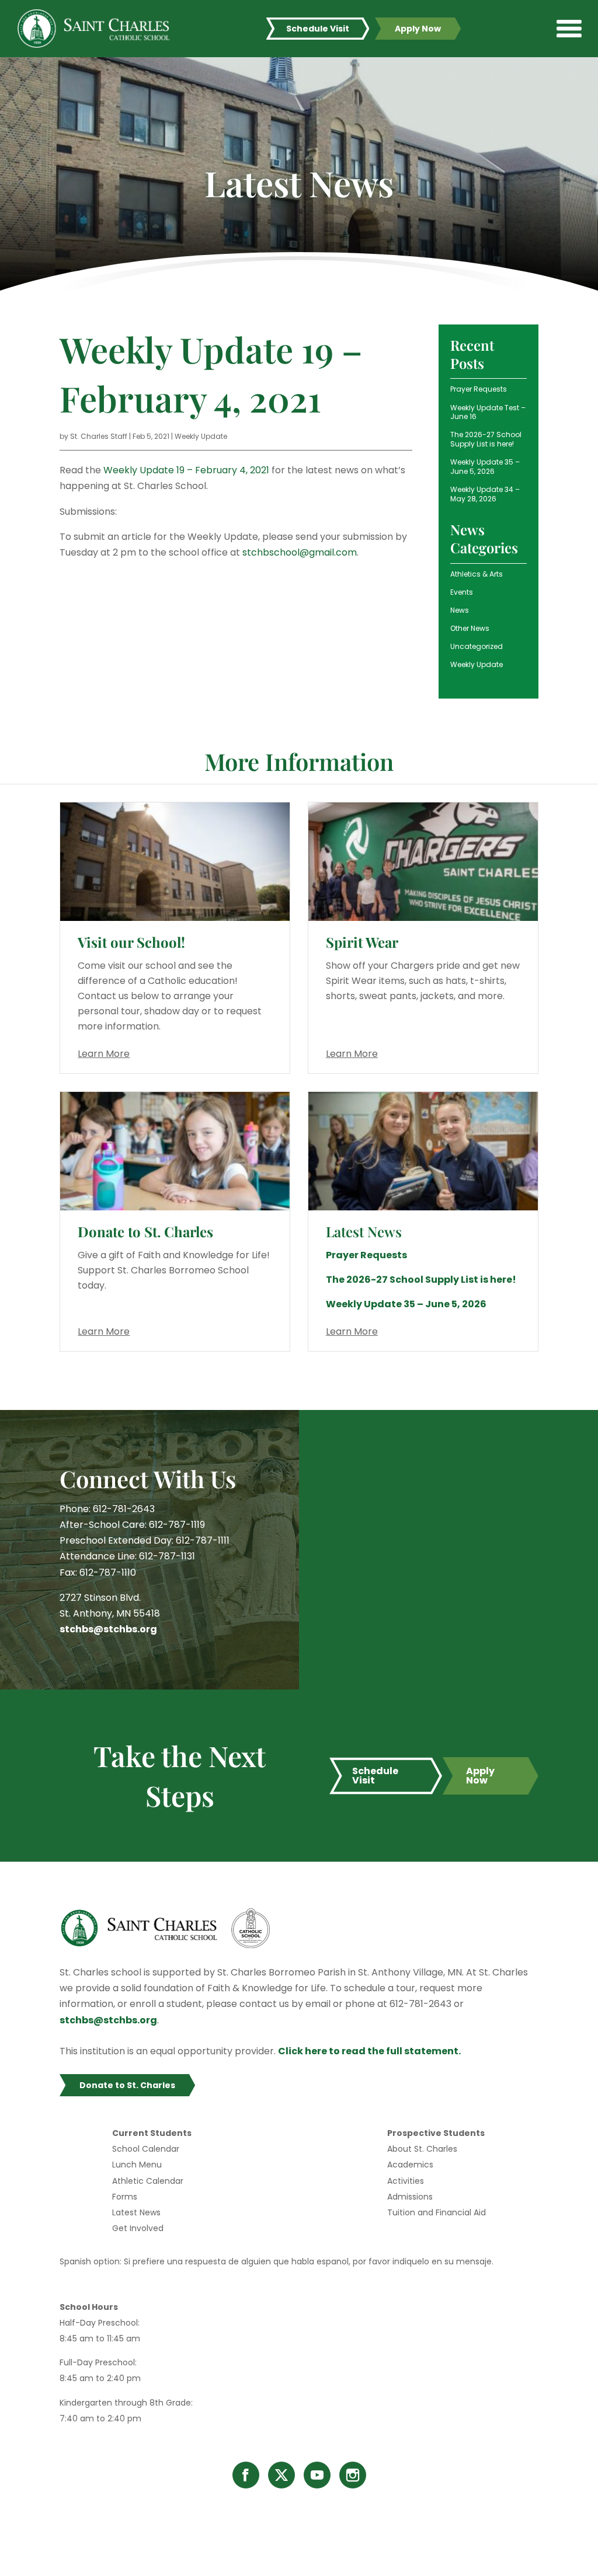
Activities (406, 2181)
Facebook (246, 2475)
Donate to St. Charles (145, 1231)
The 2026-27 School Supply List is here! (486, 439)
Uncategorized (477, 646)
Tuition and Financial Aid (437, 2212)
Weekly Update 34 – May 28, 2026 (485, 494)
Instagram (353, 2475)
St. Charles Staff (99, 436)
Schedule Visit (318, 29)
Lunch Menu (137, 2165)
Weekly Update (201, 436)
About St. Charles (422, 2149)
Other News (470, 628)
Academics (410, 2165)
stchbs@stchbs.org (108, 1629)
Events (462, 592)
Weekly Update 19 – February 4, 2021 (186, 470)
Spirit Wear (362, 942)
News (460, 610)
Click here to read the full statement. (369, 2051)
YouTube (317, 2475)
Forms (125, 2197)
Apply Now (418, 29)
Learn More (104, 1054)
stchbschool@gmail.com (300, 552)
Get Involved (138, 2228)
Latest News (136, 2212)
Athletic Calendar (148, 2181)
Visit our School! (131, 942)
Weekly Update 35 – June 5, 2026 (485, 467)
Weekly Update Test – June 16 (488, 412)
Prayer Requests (479, 389)
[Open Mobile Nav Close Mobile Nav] (569, 29)
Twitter (281, 2475)
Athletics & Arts (477, 574)
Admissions (410, 2197)
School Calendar (146, 2149)
